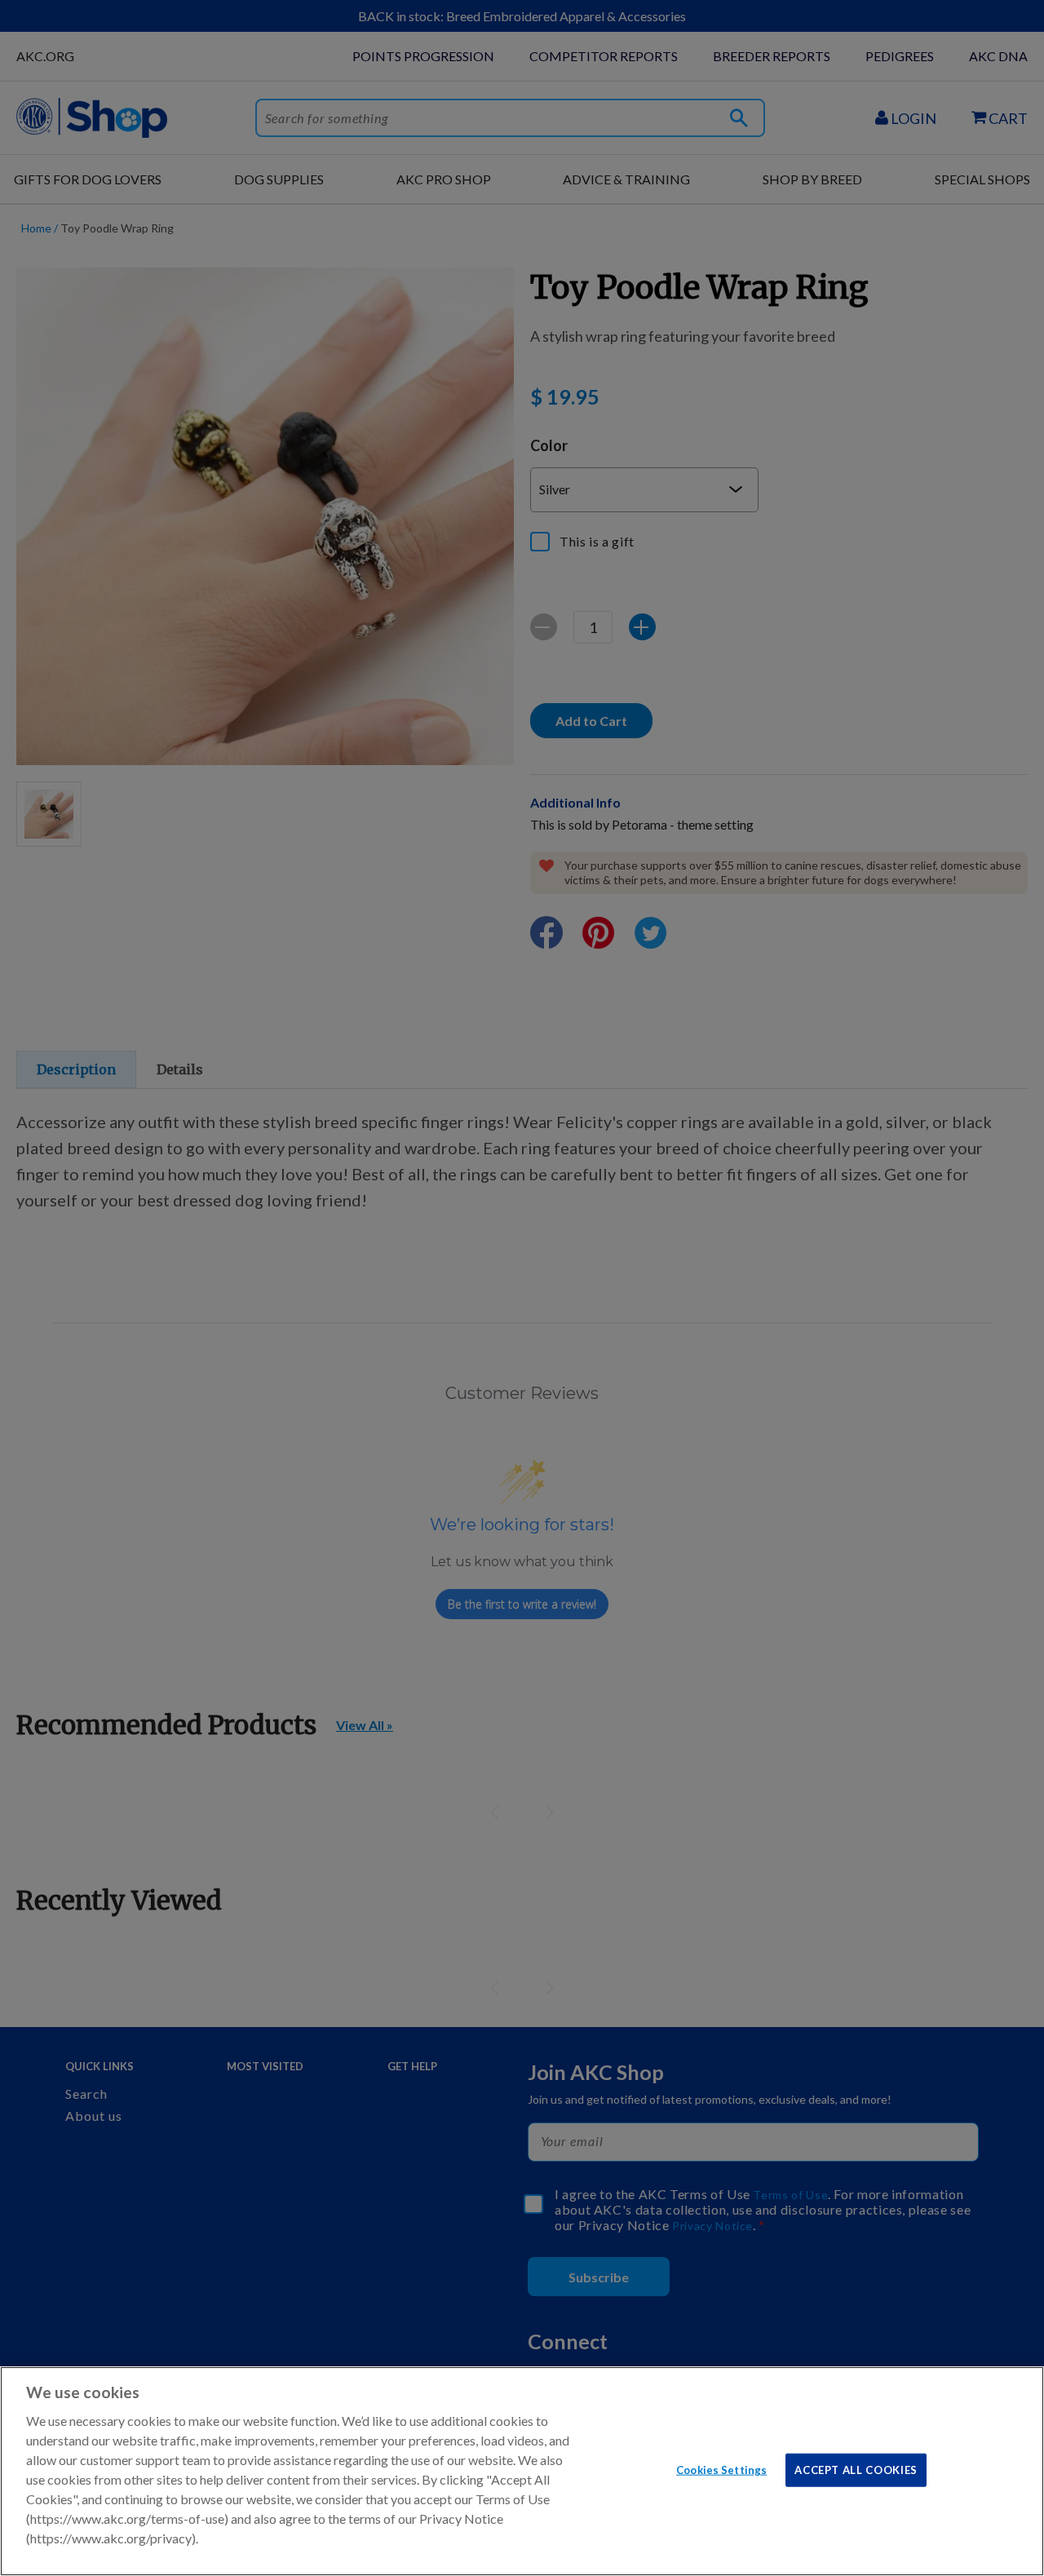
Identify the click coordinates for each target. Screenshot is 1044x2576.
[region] (522, 2471)
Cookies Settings (721, 2469)
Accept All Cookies (856, 2469)
